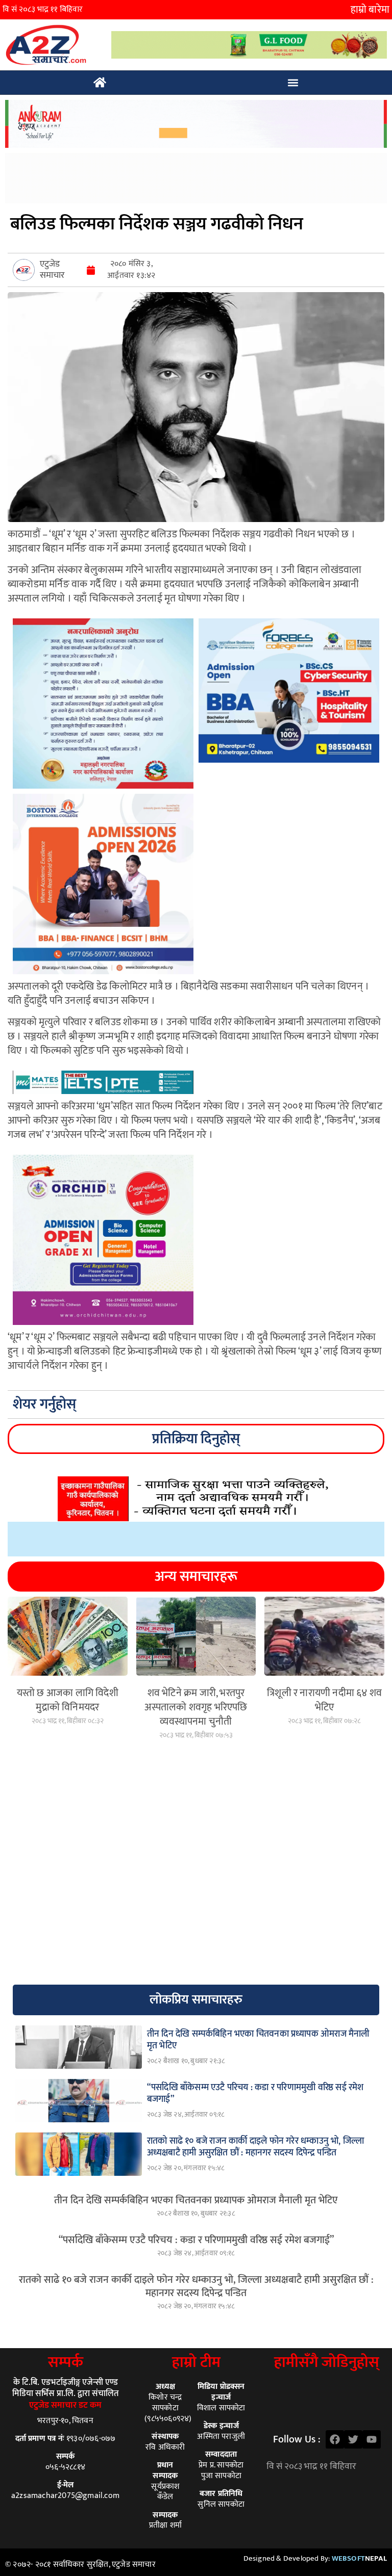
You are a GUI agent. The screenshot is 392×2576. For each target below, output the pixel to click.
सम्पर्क (66, 2362)
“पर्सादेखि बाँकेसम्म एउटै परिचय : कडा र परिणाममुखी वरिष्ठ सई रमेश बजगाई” (196, 2240)
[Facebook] (335, 2439)
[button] (293, 83)
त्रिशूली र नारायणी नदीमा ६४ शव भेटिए (324, 1700)
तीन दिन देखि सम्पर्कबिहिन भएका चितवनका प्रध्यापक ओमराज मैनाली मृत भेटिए (196, 2200)
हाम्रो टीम (196, 2362)
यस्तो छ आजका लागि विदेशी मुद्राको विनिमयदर (68, 1700)
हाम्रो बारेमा (370, 10)
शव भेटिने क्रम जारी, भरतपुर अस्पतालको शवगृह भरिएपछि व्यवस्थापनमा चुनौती (196, 1707)
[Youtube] (372, 2439)
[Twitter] (353, 2439)
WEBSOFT (359, 2558)
